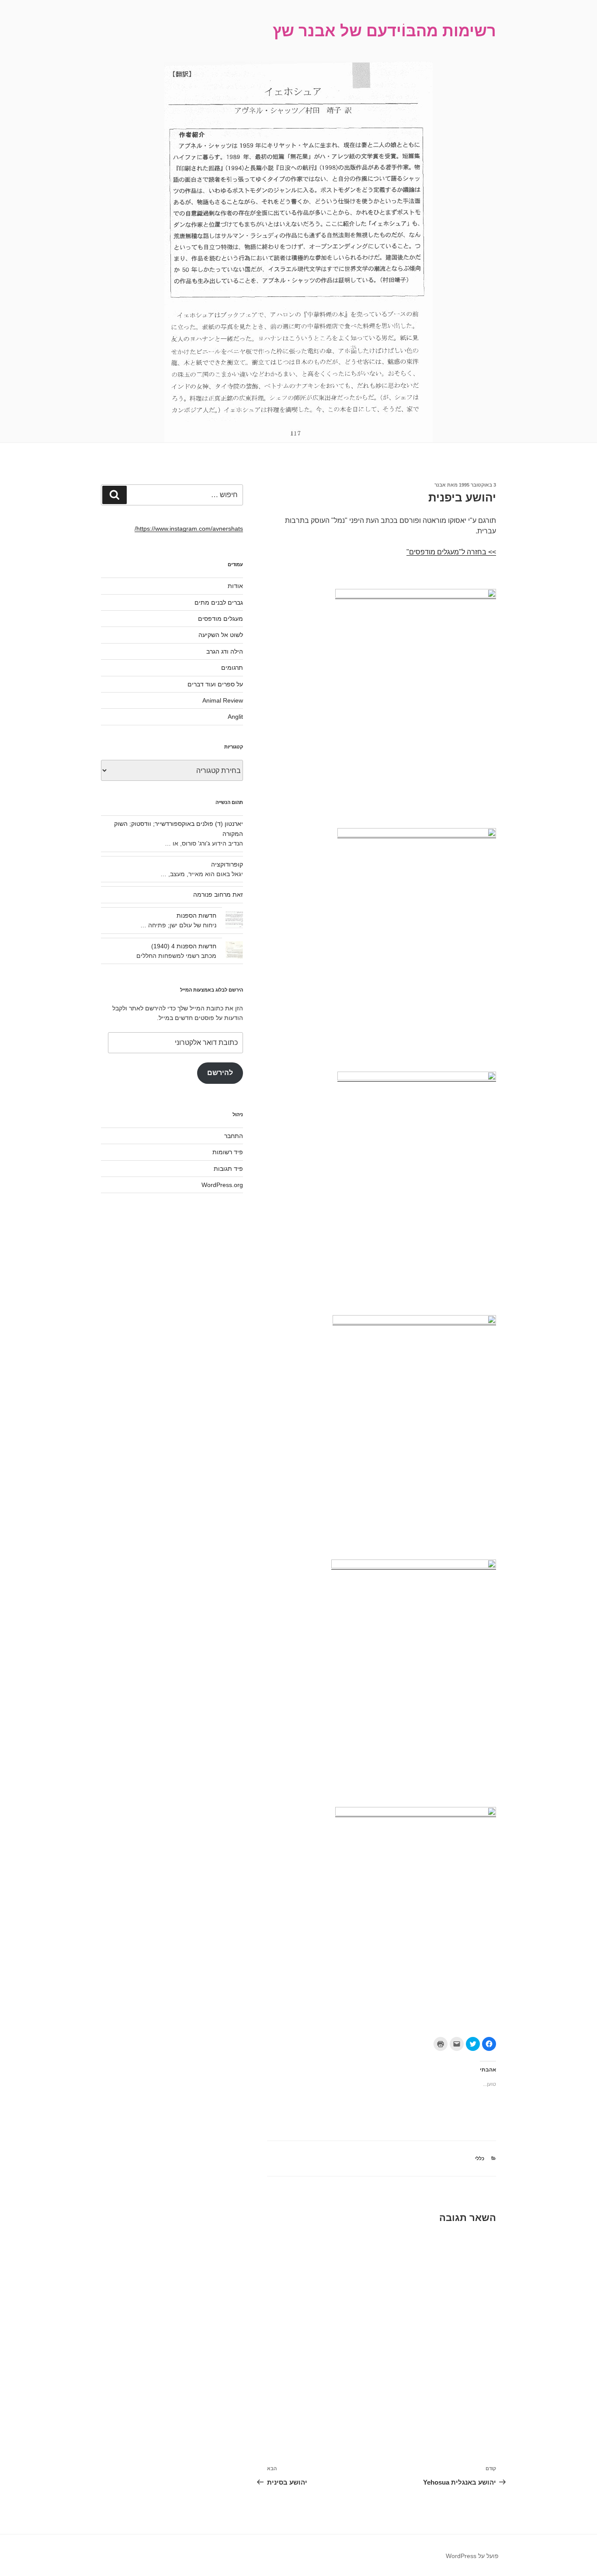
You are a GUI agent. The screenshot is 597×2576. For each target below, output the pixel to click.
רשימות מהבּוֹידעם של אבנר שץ (384, 31)
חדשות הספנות (196, 916)
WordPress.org (222, 1185)
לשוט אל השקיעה (221, 635)
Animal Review (223, 700)
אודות (235, 586)
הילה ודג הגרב (225, 651)
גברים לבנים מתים (219, 602)
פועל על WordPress (472, 2556)
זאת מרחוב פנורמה (218, 895)
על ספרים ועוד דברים (215, 684)
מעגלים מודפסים (220, 619)
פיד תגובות (228, 1169)
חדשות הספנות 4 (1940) (184, 946)
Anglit (235, 717)
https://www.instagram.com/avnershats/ (189, 529)
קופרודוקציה (227, 864)
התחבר (234, 1136)
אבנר (440, 485)
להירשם (220, 1073)
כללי (480, 2158)
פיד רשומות (228, 1152)
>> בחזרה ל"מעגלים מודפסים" (451, 552)
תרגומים (232, 668)
